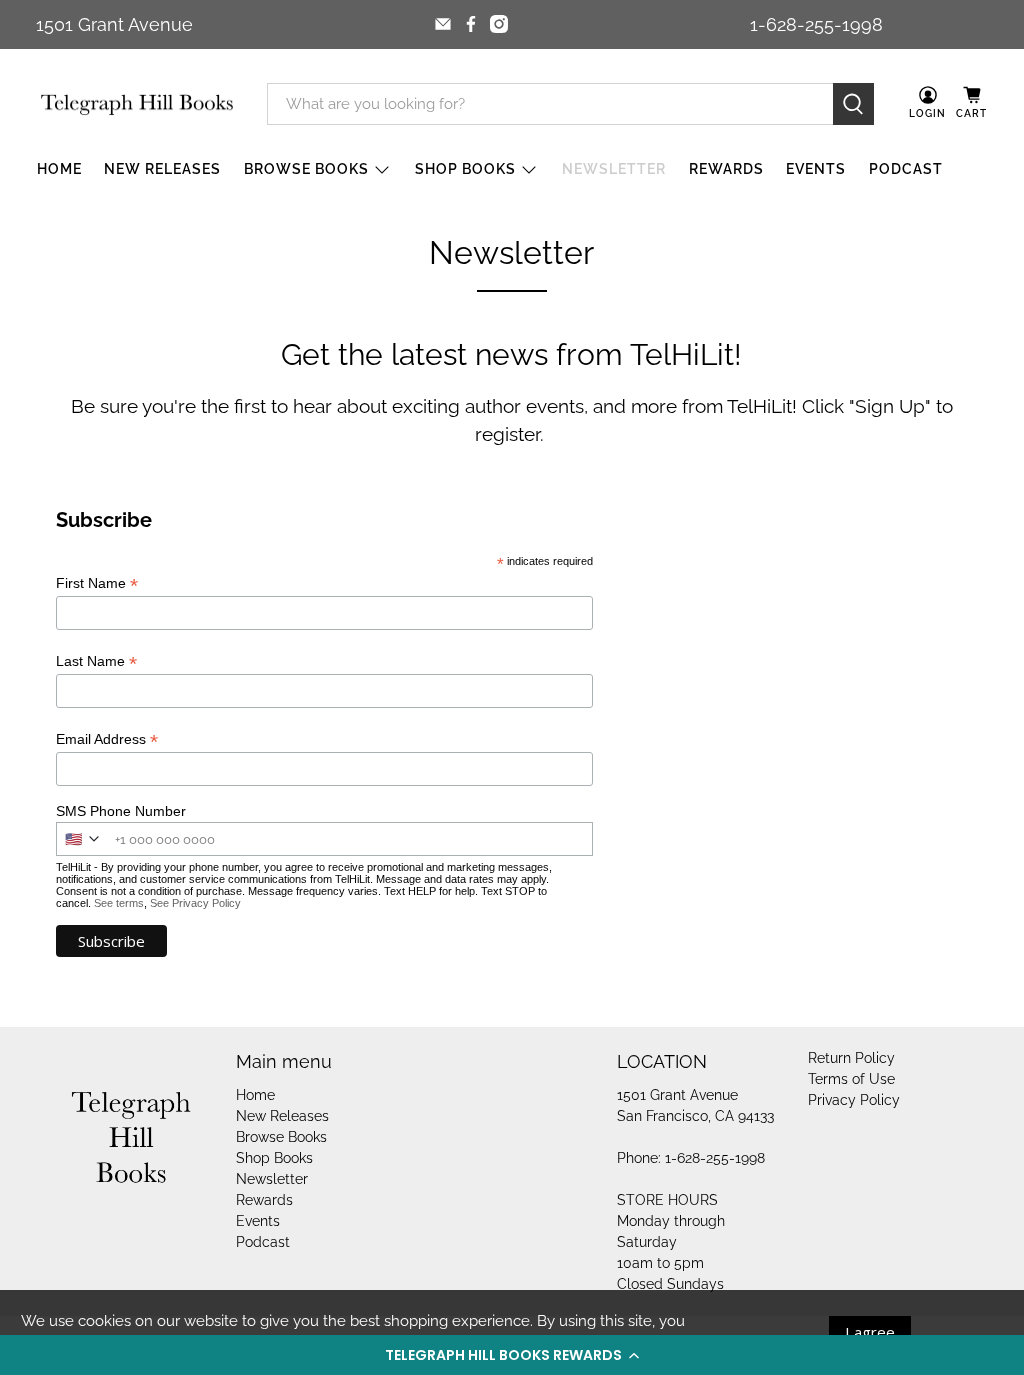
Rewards (726, 169)
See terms (119, 903)
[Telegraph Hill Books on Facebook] (471, 24)
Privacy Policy (854, 1100)
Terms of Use (851, 1079)
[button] (512, 1355)
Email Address (107, 739)
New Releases (162, 169)
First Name (97, 583)
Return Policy (851, 1058)
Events (816, 169)
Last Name (96, 661)
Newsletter (614, 169)
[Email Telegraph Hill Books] (443, 24)
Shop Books (465, 169)
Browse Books (306, 169)
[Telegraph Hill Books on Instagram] (499, 24)
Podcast (906, 169)
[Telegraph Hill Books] (137, 104)
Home (59, 169)
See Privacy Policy (195, 903)
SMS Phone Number (121, 811)
